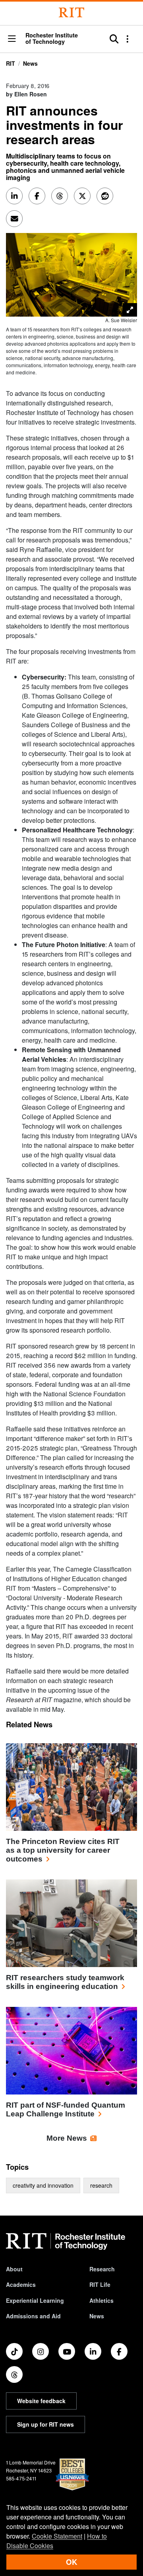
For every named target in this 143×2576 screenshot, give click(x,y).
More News (67, 2138)
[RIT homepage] (66, 2241)
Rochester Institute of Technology (52, 38)
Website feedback (41, 2401)
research (101, 2185)
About (14, 2269)
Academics (21, 2284)
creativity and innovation (43, 2185)
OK (71, 2562)
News (30, 63)
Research (102, 2269)
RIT (11, 63)
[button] (12, 39)
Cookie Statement (57, 2536)
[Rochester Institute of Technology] (71, 13)
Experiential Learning (35, 2300)
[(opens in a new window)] (14, 2351)
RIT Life (100, 2284)
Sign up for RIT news (45, 2424)
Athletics (101, 2300)
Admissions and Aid (33, 2316)
